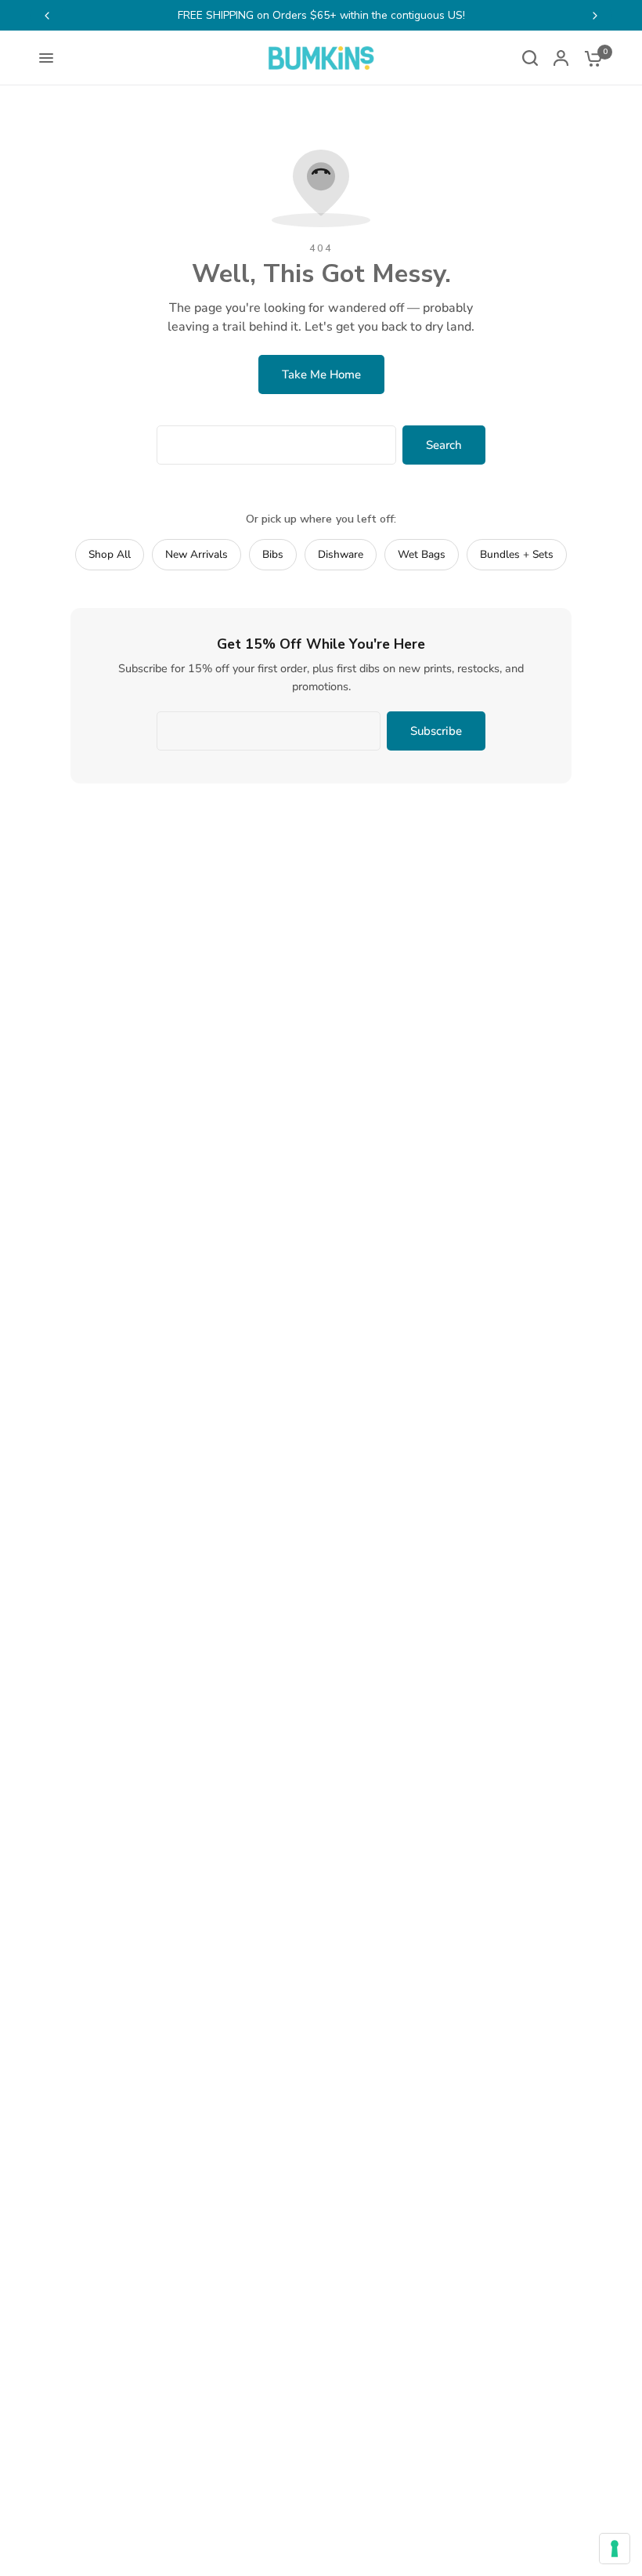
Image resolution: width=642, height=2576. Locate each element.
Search (444, 445)
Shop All (110, 554)
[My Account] (561, 58)
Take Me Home (321, 374)
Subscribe (436, 731)
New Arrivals (197, 554)
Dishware (341, 554)
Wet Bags (422, 554)
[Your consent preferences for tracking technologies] (615, 2549)
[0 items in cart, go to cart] (590, 58)
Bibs (273, 554)
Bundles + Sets (517, 554)
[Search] (530, 58)
